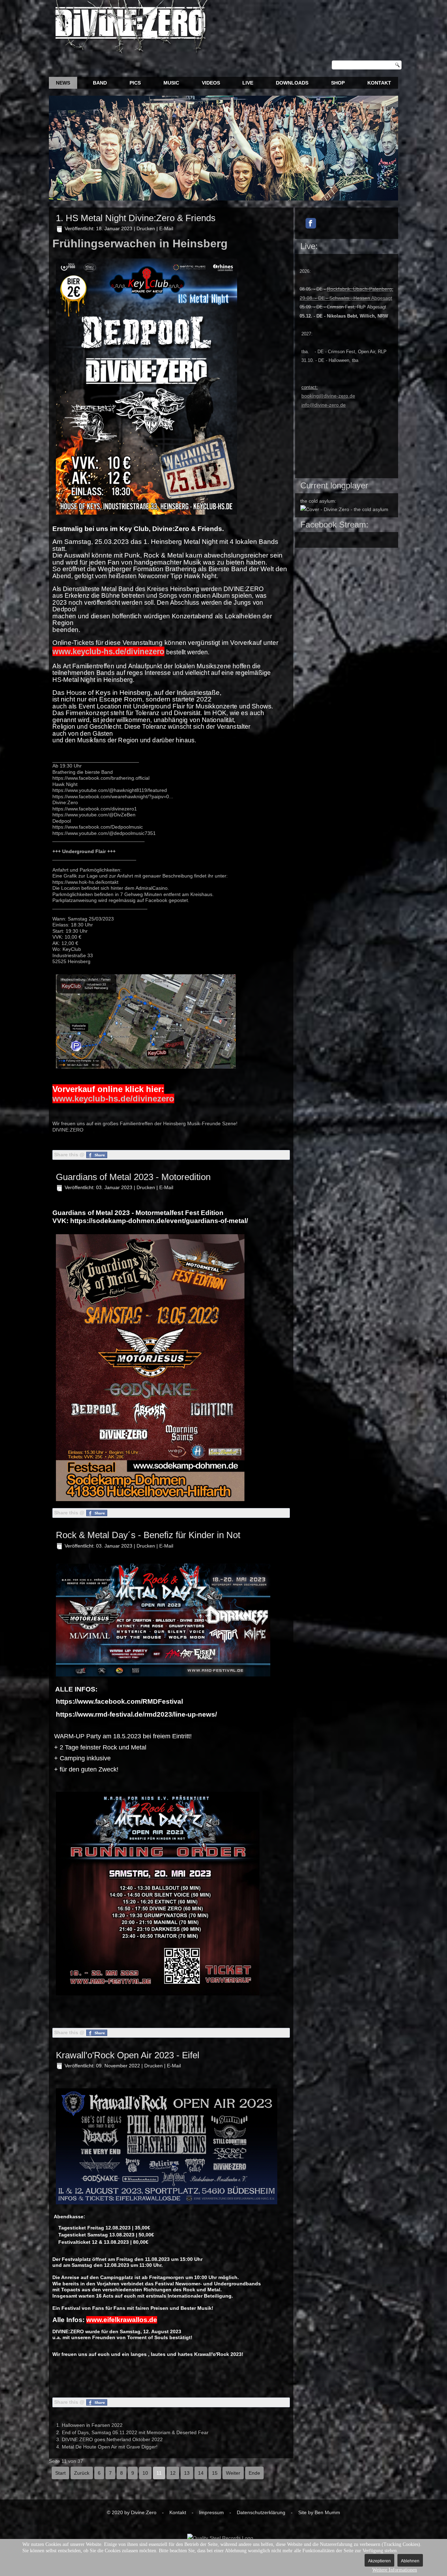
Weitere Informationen (395, 2570)
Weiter (233, 2473)
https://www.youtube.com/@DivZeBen (94, 815)
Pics (135, 83)
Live (248, 83)
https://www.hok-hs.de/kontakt (85, 882)
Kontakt (379, 83)
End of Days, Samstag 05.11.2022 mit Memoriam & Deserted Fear (135, 2432)
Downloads (292, 83)
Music (171, 83)
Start (60, 2473)
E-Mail (166, 228)
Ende (254, 2473)
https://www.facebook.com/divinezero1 (95, 809)
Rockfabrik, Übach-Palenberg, (360, 289)
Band (100, 83)
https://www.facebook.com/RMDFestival (119, 1701)
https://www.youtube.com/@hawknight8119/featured (110, 790)
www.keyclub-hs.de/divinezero (113, 1098)
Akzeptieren (379, 2561)
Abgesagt (346, 298)
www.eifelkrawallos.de (122, 2320)
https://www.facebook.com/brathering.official (101, 778)
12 (173, 2473)
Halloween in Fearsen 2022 (92, 2425)
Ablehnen (410, 2561)
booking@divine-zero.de (328, 396)
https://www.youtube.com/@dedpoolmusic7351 (104, 833)
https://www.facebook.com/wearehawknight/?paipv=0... (113, 796)
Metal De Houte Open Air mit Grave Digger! (110, 2447)
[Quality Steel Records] (220, 2538)
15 (215, 2473)
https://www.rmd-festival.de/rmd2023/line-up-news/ (136, 1714)
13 (187, 2473)
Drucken (146, 228)
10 (145, 2473)
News (63, 83)
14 (201, 2473)
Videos (211, 83)
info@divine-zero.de (324, 405)
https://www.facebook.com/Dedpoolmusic (98, 827)
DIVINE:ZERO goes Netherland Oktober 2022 (112, 2439)
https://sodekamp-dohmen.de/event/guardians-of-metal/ (159, 1221)
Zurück (82, 2473)
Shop (338, 83)
